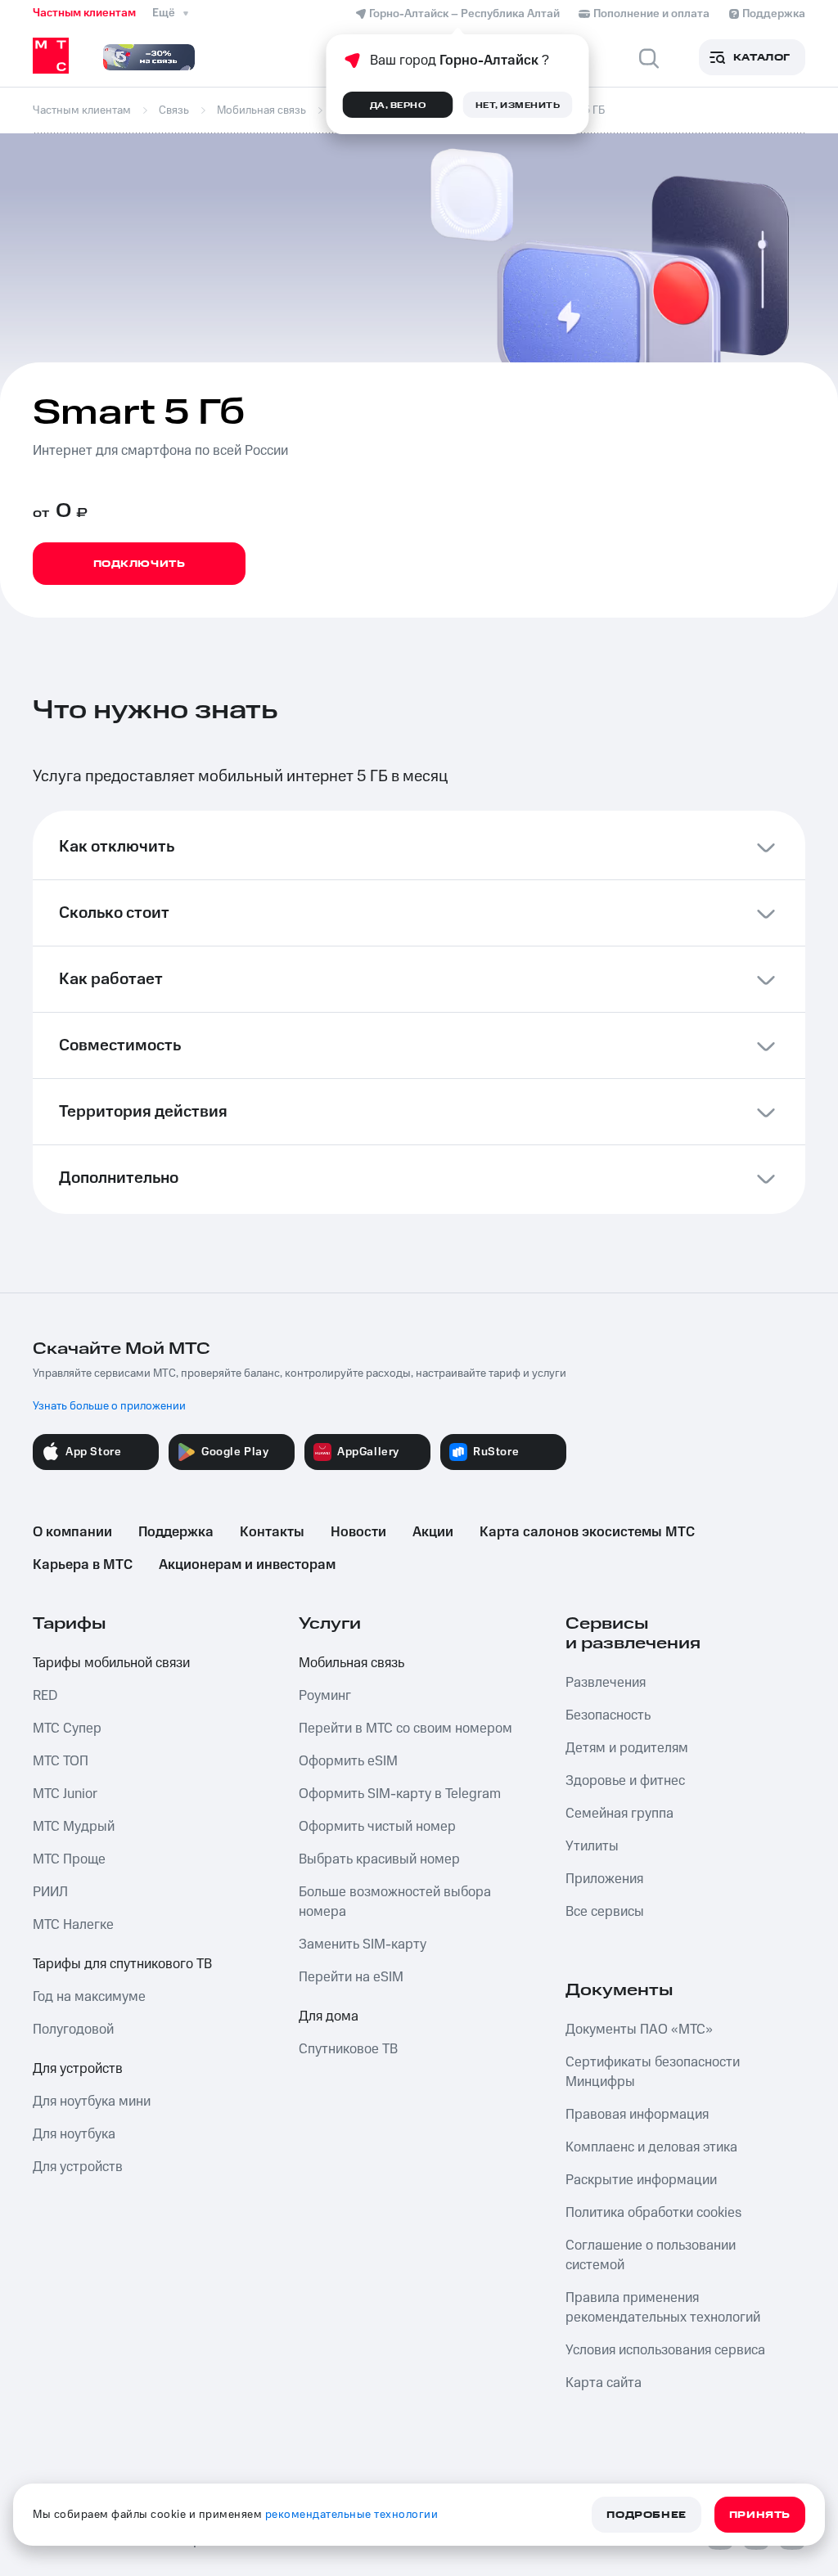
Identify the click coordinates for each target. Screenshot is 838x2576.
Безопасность (608, 1715)
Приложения (604, 1879)
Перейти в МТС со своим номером (405, 1729)
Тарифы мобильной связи (111, 1663)
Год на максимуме (89, 1997)
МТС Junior (65, 1794)
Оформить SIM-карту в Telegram (400, 1794)
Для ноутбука (74, 2134)
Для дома (329, 2016)
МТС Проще (69, 1859)
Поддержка (176, 1532)
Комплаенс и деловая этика (651, 2147)
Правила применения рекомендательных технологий (663, 2308)
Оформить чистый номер (377, 1827)
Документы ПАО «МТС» (639, 2030)
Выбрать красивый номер (379, 1859)
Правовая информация (637, 2115)
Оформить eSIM (348, 1761)
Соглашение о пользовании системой (651, 2255)
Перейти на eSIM (351, 1977)
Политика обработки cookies (653, 2213)
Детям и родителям (627, 1748)
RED (45, 1696)
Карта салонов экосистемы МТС (587, 1532)
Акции (433, 1532)
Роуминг (325, 1696)
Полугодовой (73, 2030)
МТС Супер (67, 1729)
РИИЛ (50, 1892)
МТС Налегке (73, 1925)
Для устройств (78, 2069)
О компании (72, 1532)
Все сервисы (605, 1912)
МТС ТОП (61, 1761)
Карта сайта (604, 2383)
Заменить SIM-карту (363, 1944)
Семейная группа (619, 1814)
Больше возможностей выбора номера (395, 1902)
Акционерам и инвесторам (247, 1565)
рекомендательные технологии (352, 2515)
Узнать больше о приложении (109, 1406)
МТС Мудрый (74, 1827)
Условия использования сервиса (665, 2350)
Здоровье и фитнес (625, 1781)
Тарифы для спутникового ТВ (122, 1964)
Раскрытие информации (641, 2180)
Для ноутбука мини (92, 2102)
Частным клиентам (84, 13)
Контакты (272, 1532)
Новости (358, 1532)
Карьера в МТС (83, 1565)
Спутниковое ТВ (348, 2049)
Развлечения (606, 1683)
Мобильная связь (351, 1663)
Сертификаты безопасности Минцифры (653, 2072)
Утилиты (592, 1846)
